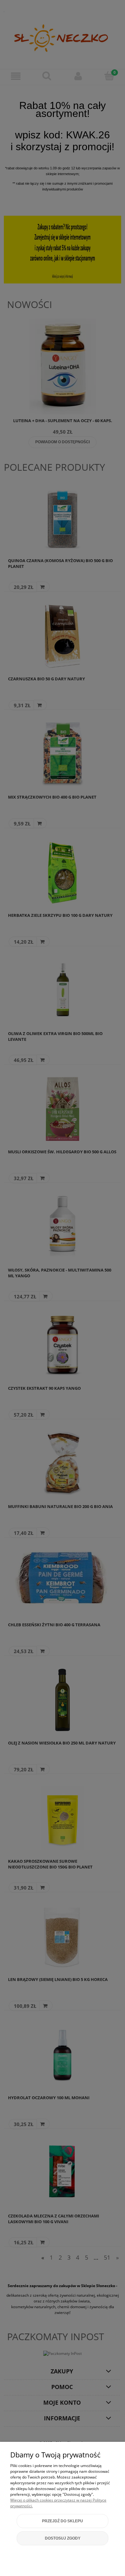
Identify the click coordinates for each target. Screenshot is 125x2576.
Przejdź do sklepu (63, 2521)
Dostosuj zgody (63, 2538)
